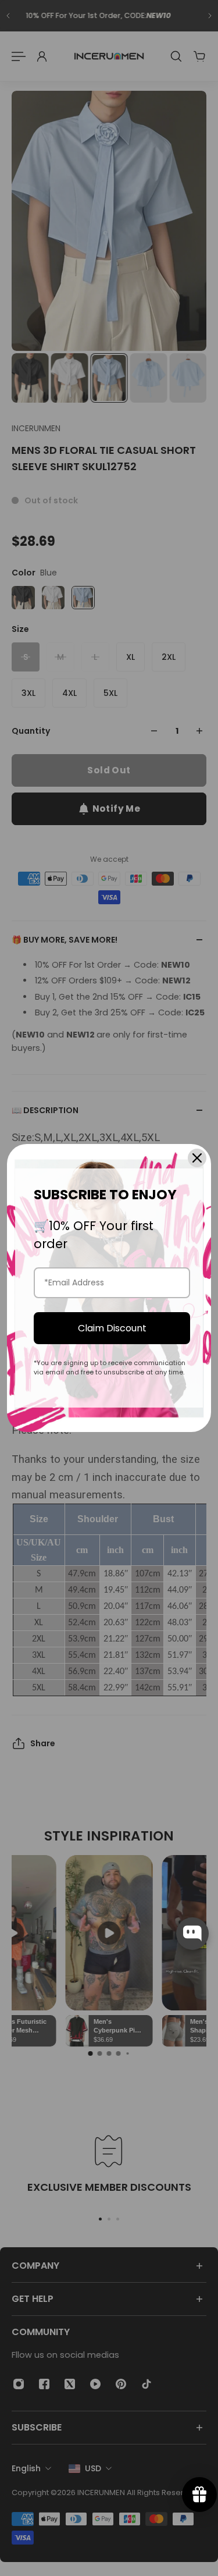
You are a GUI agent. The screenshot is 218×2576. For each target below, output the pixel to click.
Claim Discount (112, 1328)
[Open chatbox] (192, 1934)
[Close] (197, 1158)
